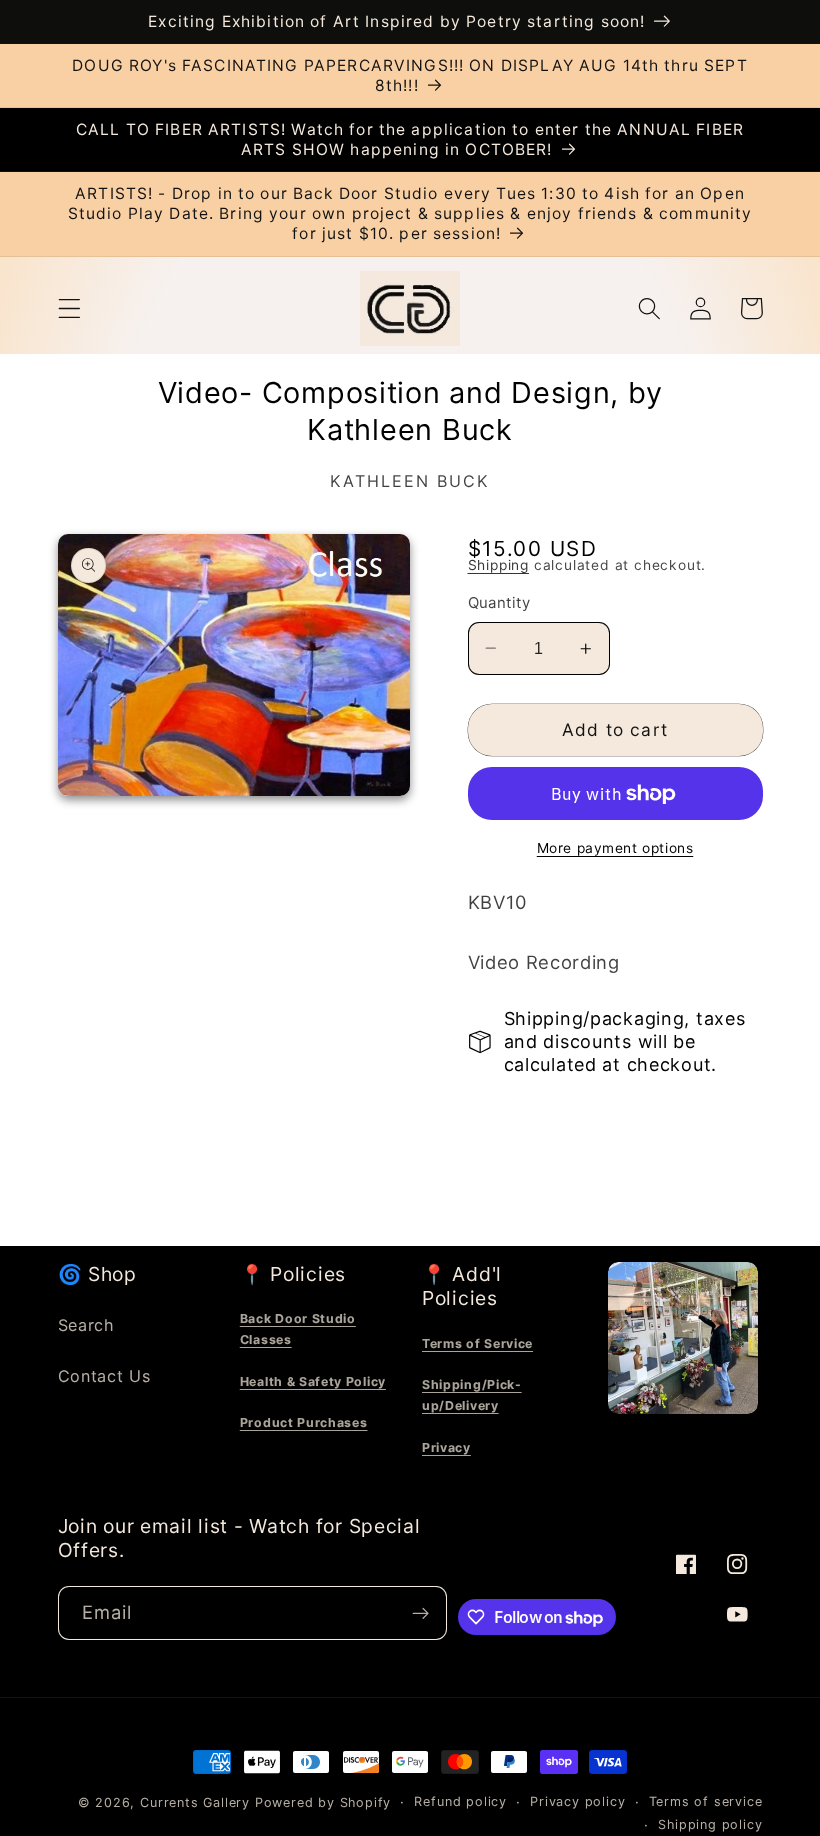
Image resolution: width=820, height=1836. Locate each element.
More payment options (615, 848)
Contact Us (104, 1376)
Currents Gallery (195, 1802)
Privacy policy (577, 1801)
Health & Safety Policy (313, 1381)
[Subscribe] (420, 1613)
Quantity (499, 603)
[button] (69, 308)
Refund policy (460, 1801)
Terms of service (706, 1801)
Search (86, 1325)
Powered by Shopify (323, 1802)
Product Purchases (304, 1422)
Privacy (446, 1447)
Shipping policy (710, 1824)
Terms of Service (477, 1343)
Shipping (498, 565)
